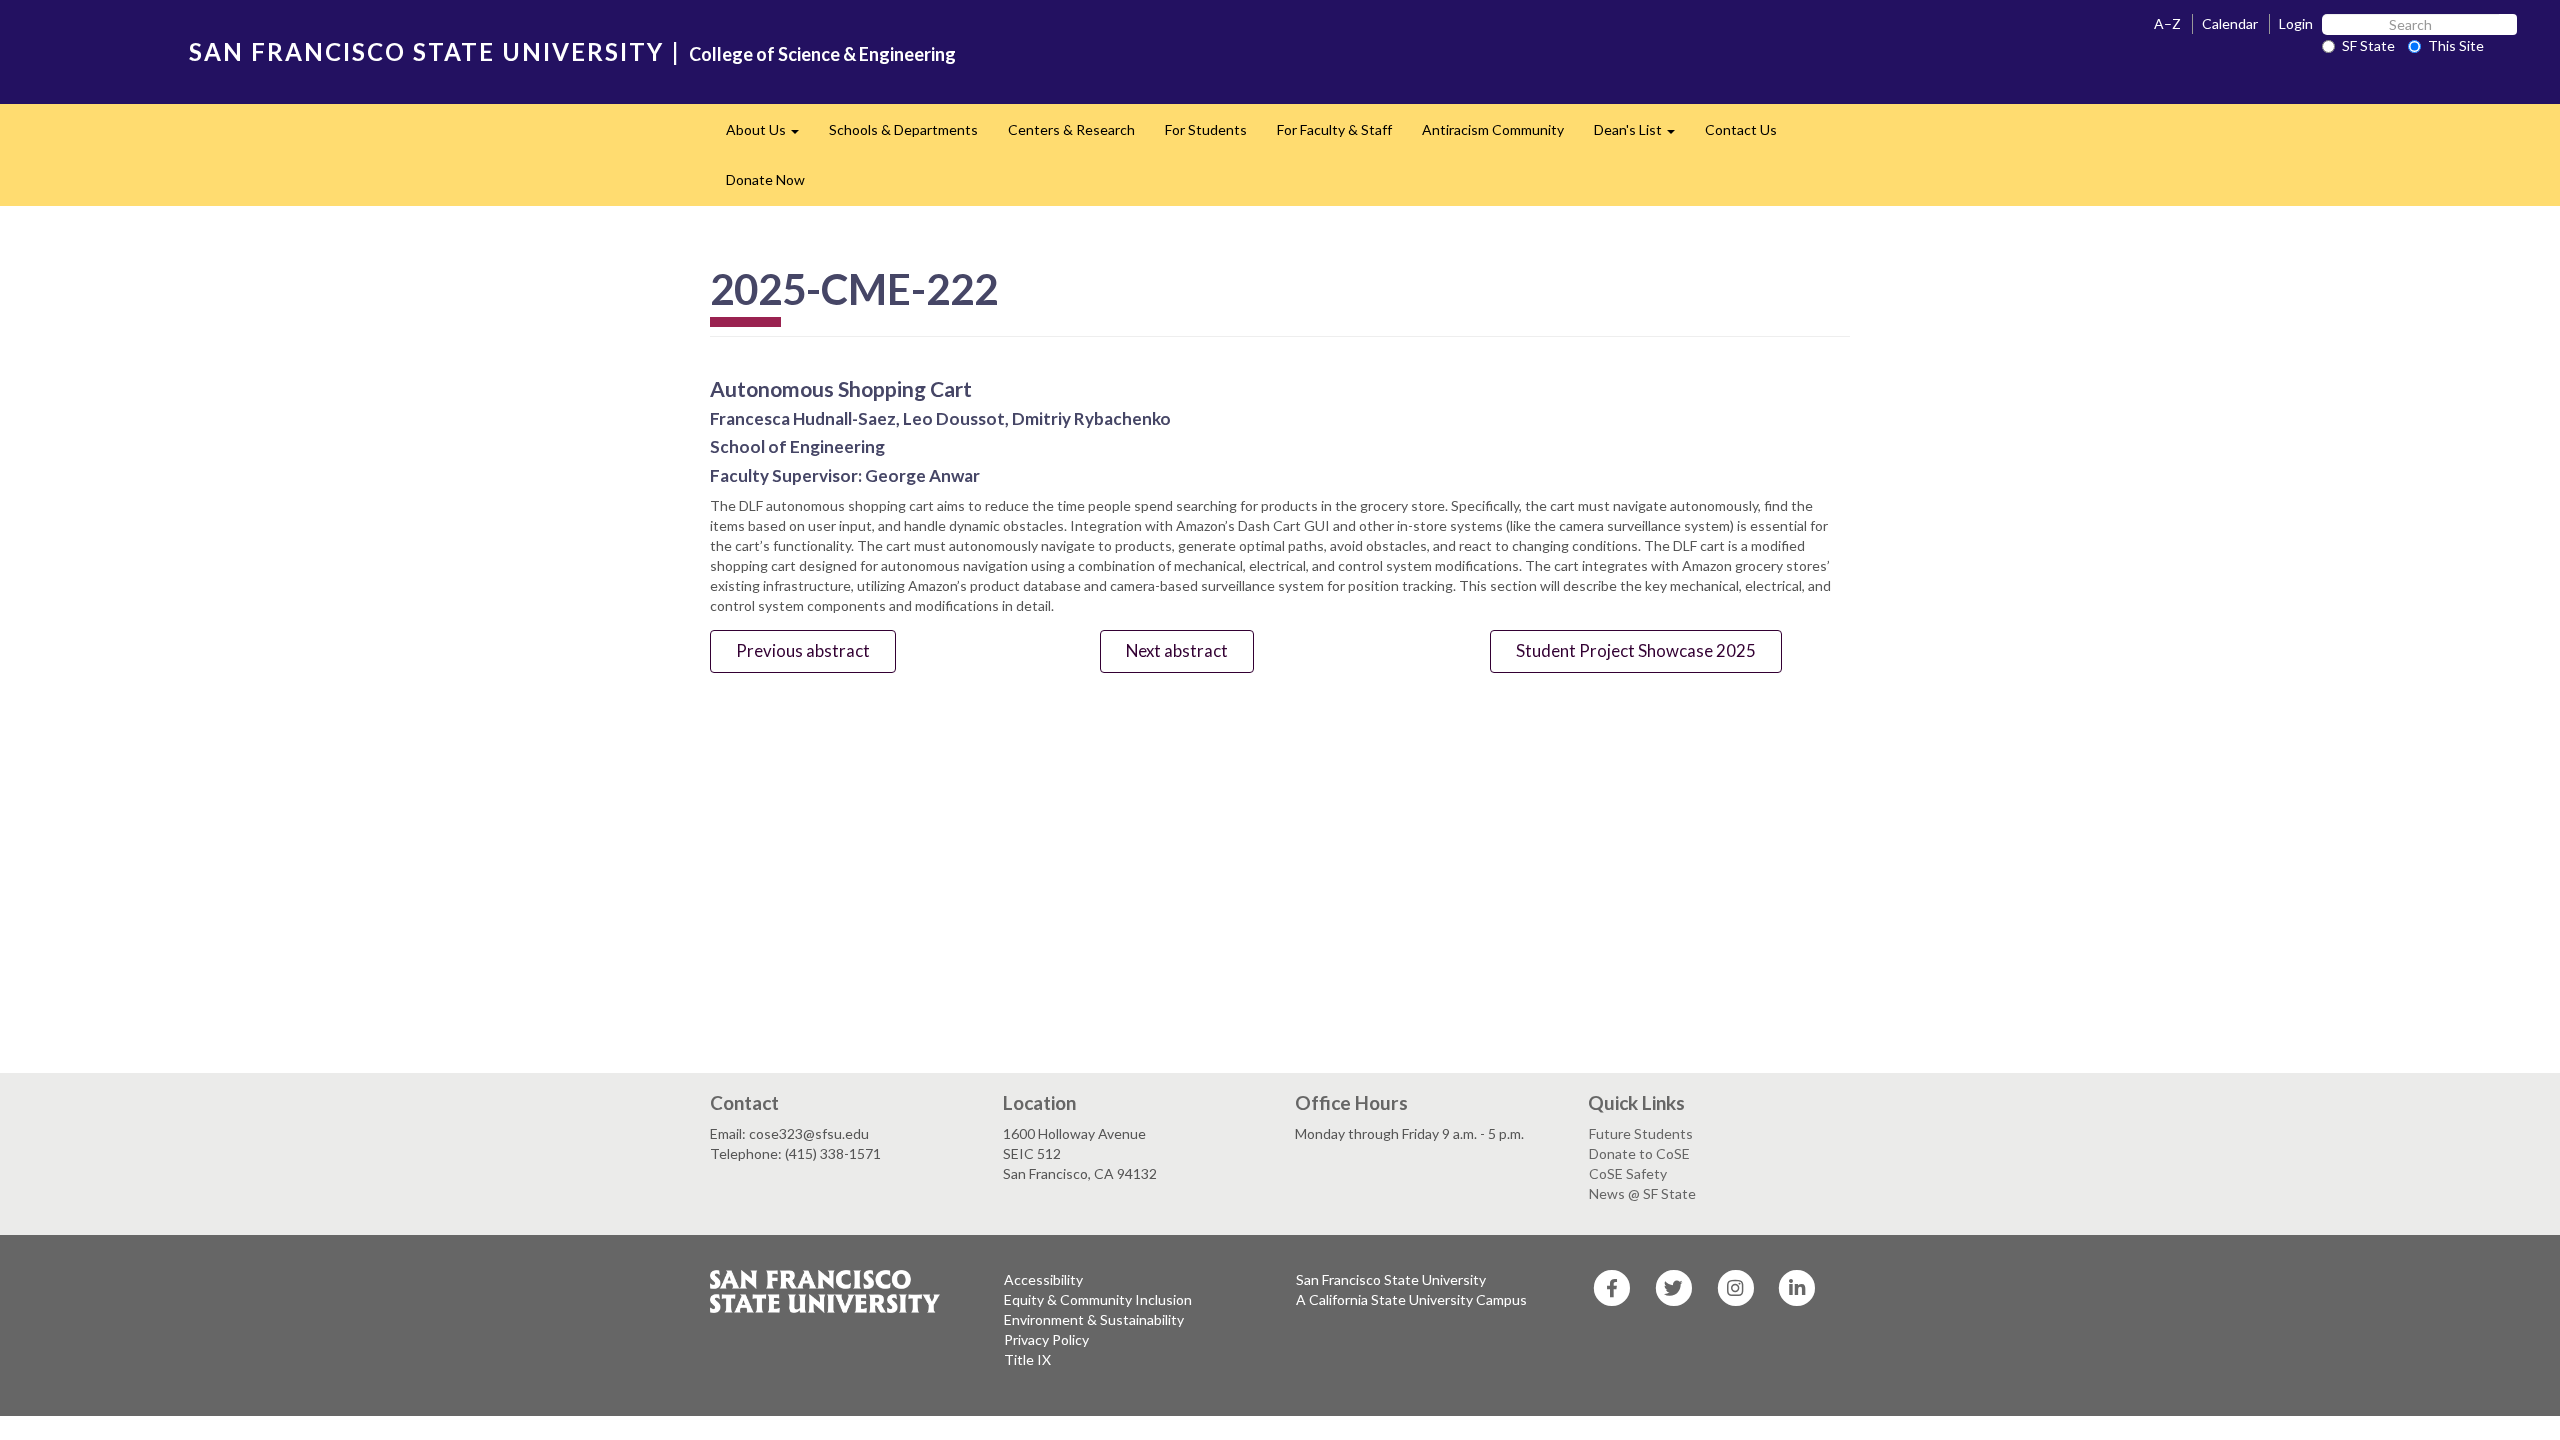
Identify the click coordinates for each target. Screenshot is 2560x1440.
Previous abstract (803, 650)
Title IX (1027, 1359)
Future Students (1641, 1133)
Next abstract (1177, 650)
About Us (770, 135)
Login (2296, 23)
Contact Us (1741, 129)
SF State (2368, 45)
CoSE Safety (1628, 1173)
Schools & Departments (903, 129)
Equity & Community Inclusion (1098, 1299)
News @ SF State (1642, 1193)
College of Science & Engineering (822, 54)
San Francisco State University (1391, 1279)
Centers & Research (1071, 129)
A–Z (2167, 23)
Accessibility (1043, 1279)
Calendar (2230, 23)
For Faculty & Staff (1334, 129)
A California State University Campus (1411, 1299)
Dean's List (1642, 135)
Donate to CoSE (1639, 1153)
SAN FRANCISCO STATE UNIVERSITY (426, 51)
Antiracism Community (1493, 129)
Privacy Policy (1046, 1339)
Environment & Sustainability (1094, 1319)
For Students (1206, 129)
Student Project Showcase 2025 (1636, 650)
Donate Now (765, 179)
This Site (2456, 45)
